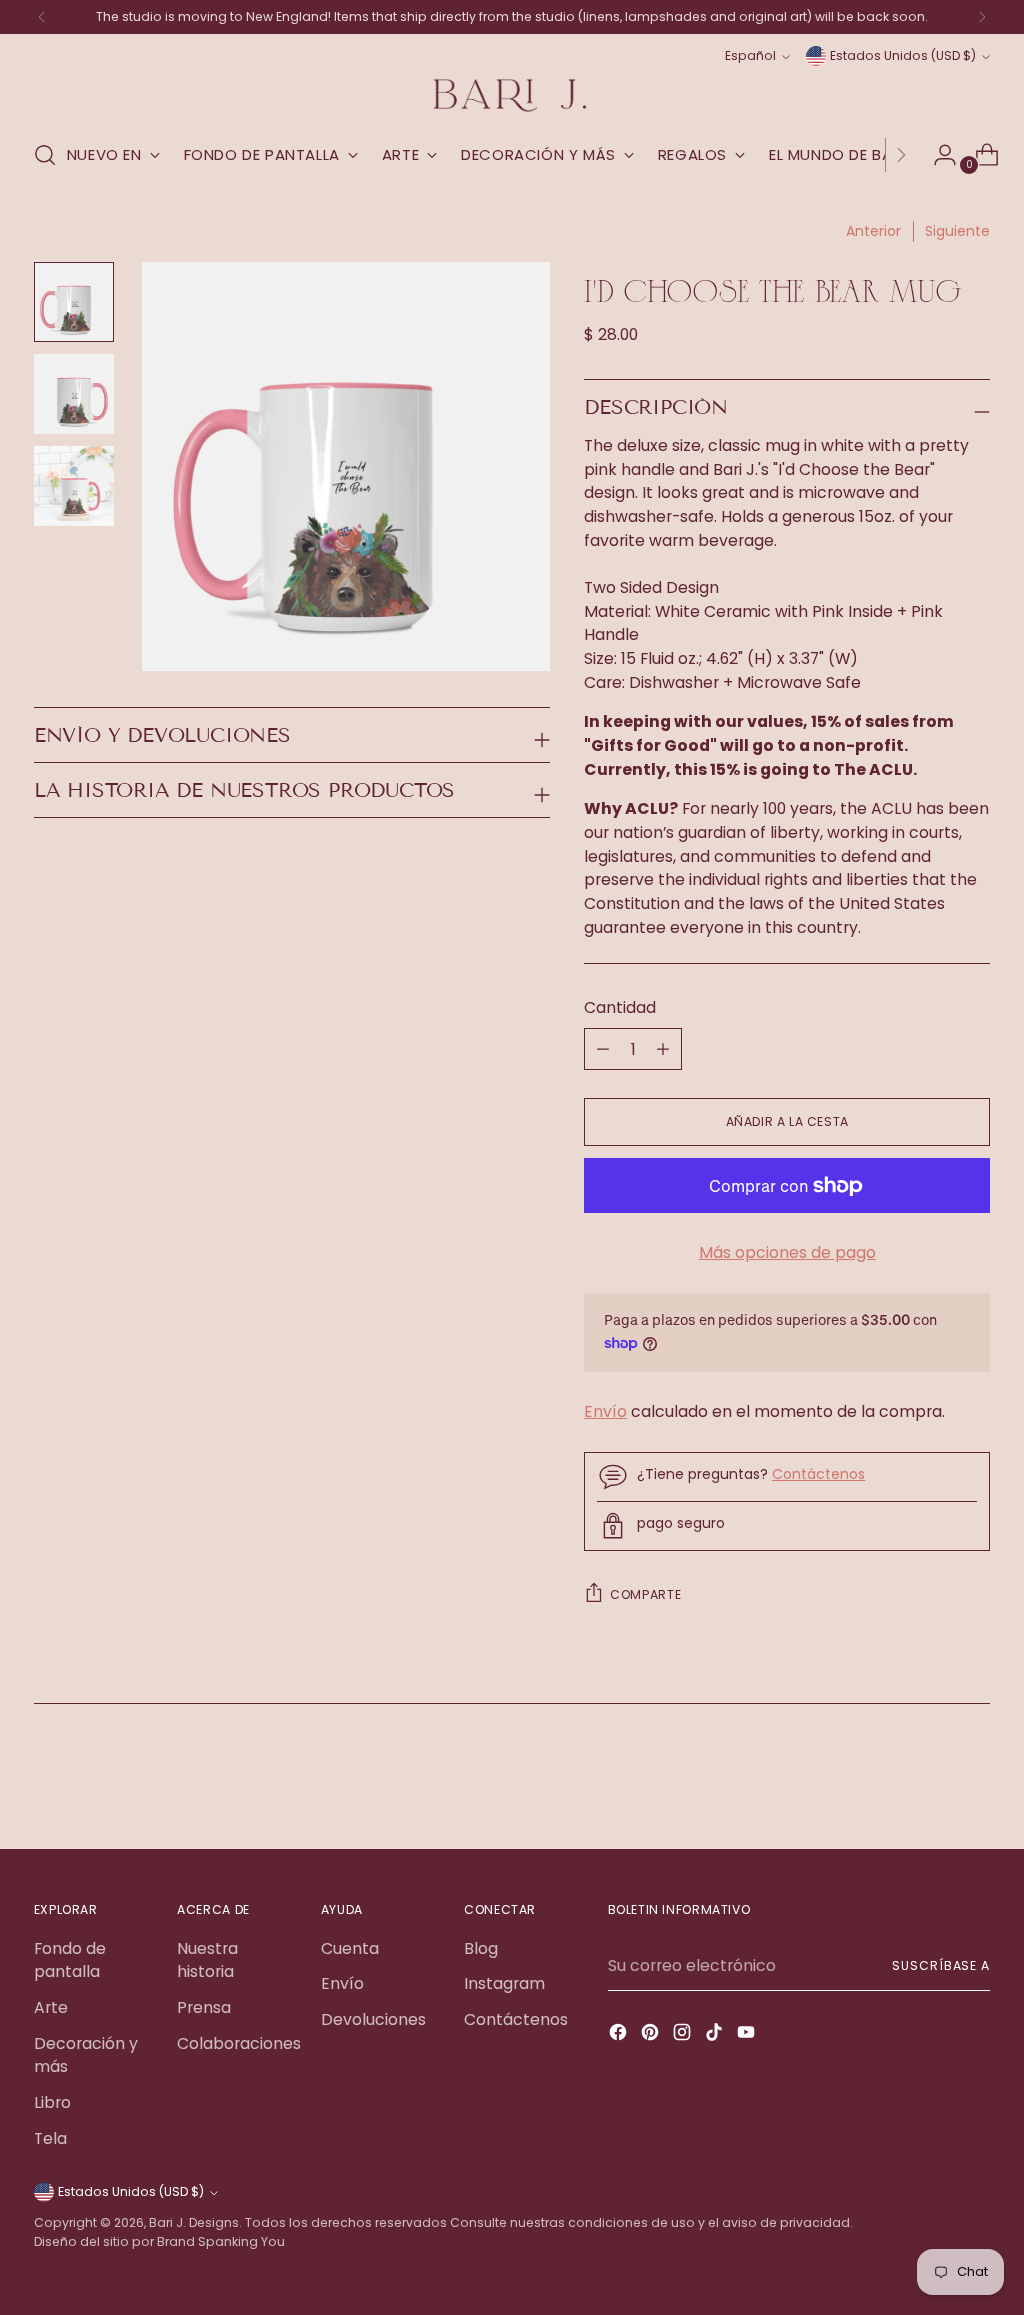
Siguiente (957, 231)
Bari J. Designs (194, 2222)
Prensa (204, 2007)
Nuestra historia (207, 1960)
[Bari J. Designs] (512, 95)
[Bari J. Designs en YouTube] (748, 2035)
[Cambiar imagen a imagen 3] (74, 486)
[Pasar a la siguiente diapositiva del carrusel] (973, 1780)
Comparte (645, 1594)
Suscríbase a (941, 1965)
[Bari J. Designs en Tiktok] (716, 2035)
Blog (481, 1948)
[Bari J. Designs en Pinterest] (652, 2035)
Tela (50, 2138)
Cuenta (350, 1948)
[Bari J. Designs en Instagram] (684, 2035)
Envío (605, 1411)
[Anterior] (42, 17)
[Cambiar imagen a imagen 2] (74, 394)
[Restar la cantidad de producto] (663, 1049)
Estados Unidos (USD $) (903, 55)
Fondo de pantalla (70, 1960)
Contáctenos (818, 1474)
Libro (52, 2102)
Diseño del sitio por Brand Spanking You (159, 2241)
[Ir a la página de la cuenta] (937, 155)
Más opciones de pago (787, 1252)
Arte (51, 2007)
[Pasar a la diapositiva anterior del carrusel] (927, 1781)
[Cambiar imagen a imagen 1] (74, 302)
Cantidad (620, 1007)
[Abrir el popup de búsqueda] (45, 155)
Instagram (504, 1983)
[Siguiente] (982, 17)
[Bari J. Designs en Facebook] (620, 2035)
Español (750, 55)
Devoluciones (373, 2019)
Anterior (873, 231)
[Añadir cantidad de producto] (603, 1049)
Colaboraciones (239, 2043)
